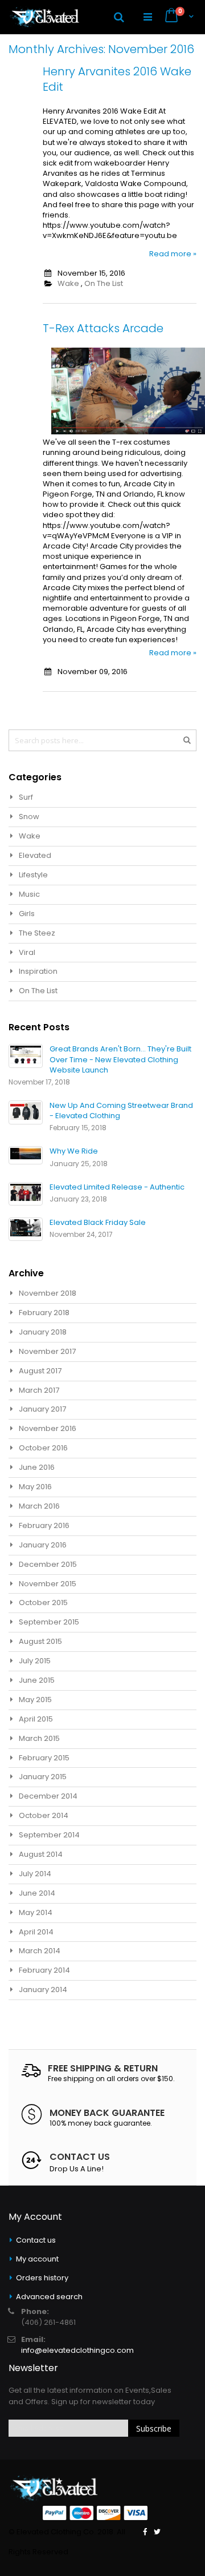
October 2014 (44, 1815)
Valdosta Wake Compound (136, 184)
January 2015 (43, 1777)
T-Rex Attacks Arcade (103, 328)
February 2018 (44, 1313)
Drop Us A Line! (77, 2169)
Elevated (35, 855)
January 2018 (43, 1332)
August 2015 (40, 1641)
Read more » (173, 254)
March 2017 (39, 1390)
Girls (27, 914)
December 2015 (48, 1564)
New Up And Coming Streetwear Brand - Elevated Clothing (121, 1110)
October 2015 (43, 1603)
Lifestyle (33, 875)
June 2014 (37, 1893)
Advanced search (49, 2297)
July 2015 (35, 1661)
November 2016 (48, 1428)
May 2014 (36, 1912)
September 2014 (49, 1835)
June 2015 (37, 1680)
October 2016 (43, 1448)
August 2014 (41, 1854)
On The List (104, 283)
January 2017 (42, 1409)
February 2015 (44, 1758)
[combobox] (102, 740)
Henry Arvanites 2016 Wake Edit (117, 79)
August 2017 (40, 1371)
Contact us (36, 2240)
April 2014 (36, 1932)
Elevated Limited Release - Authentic (117, 1187)
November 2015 (48, 1584)
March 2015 (39, 1738)
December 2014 (48, 1796)
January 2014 (43, 1990)
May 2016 (35, 1487)
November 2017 (47, 1351)
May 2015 (35, 1700)
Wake (68, 283)
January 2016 (43, 1545)
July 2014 (35, 1874)
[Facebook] (145, 2532)
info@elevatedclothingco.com (77, 2350)
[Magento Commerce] (44, 17)
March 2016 (39, 1506)
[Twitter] (157, 2532)
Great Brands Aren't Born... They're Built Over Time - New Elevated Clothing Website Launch (120, 1059)
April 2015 (36, 1719)
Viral (27, 952)
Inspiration (38, 971)
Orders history (42, 2278)
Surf (26, 797)
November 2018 (48, 1293)
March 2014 (40, 1951)
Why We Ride (74, 1151)
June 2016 (37, 1467)
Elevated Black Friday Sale (98, 1222)
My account (37, 2259)
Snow (29, 817)
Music (29, 894)
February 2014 (44, 1970)
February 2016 (44, 1525)
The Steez (37, 933)
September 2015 (49, 1622)
